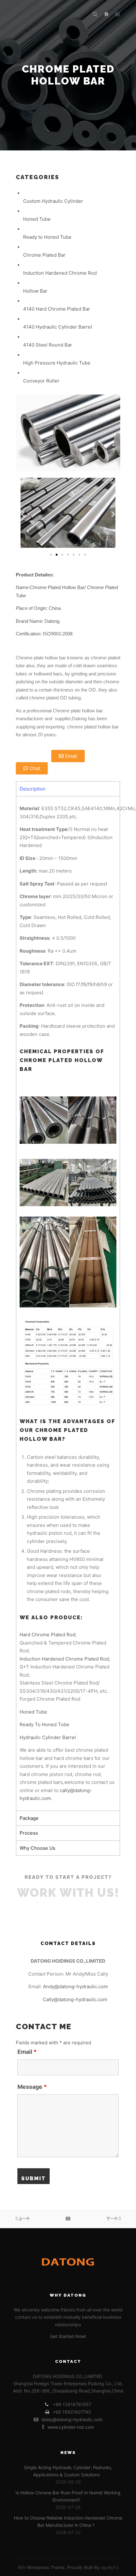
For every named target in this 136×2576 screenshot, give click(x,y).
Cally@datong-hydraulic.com (75, 1999)
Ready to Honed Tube (47, 237)
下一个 (112, 2219)
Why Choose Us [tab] (37, 1848)
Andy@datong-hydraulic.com (75, 1986)
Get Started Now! (68, 2336)
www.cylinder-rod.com (71, 2427)
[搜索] (95, 15)
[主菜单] (118, 15)
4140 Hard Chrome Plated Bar (57, 309)
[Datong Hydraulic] (44, 15)
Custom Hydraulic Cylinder (53, 201)
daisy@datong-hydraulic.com (72, 2419)
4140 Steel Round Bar (48, 345)
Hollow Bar (35, 291)
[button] (23, 514)
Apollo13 (110, 2567)
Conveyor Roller (41, 381)
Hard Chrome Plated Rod (47, 1635)
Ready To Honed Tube (44, 1724)
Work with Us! (68, 1893)
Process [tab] (29, 1833)
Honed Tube (37, 219)
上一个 (24, 2219)
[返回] (68, 2219)
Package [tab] (29, 1818)
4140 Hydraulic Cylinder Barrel (58, 327)
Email (27, 2052)
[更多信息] (106, 15)
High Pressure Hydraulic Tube (57, 363)
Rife (22, 2567)
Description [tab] (33, 789)
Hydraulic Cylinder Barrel (48, 1737)
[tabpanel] (68, 1303)
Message (32, 2087)
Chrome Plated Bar (44, 255)
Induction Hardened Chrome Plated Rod (64, 1659)
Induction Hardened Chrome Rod (60, 273)
